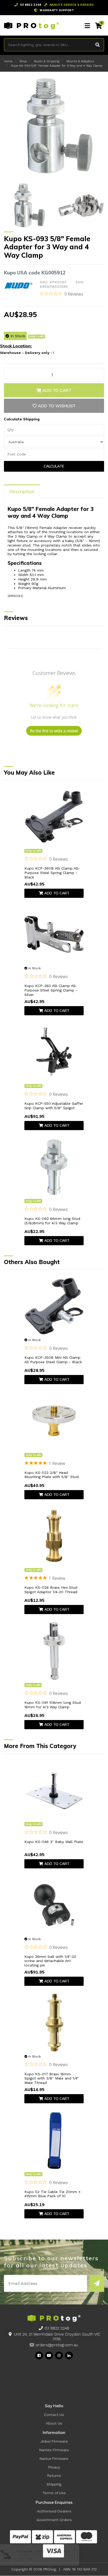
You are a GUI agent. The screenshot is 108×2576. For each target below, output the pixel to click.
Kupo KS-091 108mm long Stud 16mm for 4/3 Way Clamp (53, 1705)
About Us (54, 2423)
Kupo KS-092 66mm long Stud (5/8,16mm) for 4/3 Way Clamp (52, 1221)
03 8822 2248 (57, 2328)
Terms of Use (54, 2493)
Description (22, 491)
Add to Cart (56, 390)
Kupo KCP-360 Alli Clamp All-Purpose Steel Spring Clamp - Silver (51, 990)
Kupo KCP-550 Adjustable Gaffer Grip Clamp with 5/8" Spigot (54, 1106)
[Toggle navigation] (87, 26)
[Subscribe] (97, 2283)
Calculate (54, 466)
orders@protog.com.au (57, 2345)
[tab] (22, 491)
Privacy (54, 2467)
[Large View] (27, 205)
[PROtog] (31, 25)
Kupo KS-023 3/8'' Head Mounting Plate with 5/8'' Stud (52, 1475)
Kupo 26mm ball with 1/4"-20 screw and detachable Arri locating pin (50, 1961)
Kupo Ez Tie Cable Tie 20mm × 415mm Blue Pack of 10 (52, 2194)
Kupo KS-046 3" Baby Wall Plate (54, 1842)
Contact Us (54, 2415)
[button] (54, 406)
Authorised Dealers (54, 2511)
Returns (54, 2476)
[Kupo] (19, 285)
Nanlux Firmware (54, 2459)
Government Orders (54, 2520)
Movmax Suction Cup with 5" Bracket (45, 2555)
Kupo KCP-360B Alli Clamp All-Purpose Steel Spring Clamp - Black (52, 873)
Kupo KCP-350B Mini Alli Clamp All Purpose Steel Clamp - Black (53, 1360)
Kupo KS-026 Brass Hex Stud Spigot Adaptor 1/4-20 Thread (51, 1590)
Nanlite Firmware (54, 2450)
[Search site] (98, 45)
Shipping (54, 2484)
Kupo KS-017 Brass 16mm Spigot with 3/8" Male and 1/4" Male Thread (52, 2078)
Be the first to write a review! (54, 731)
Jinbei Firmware (54, 2441)
